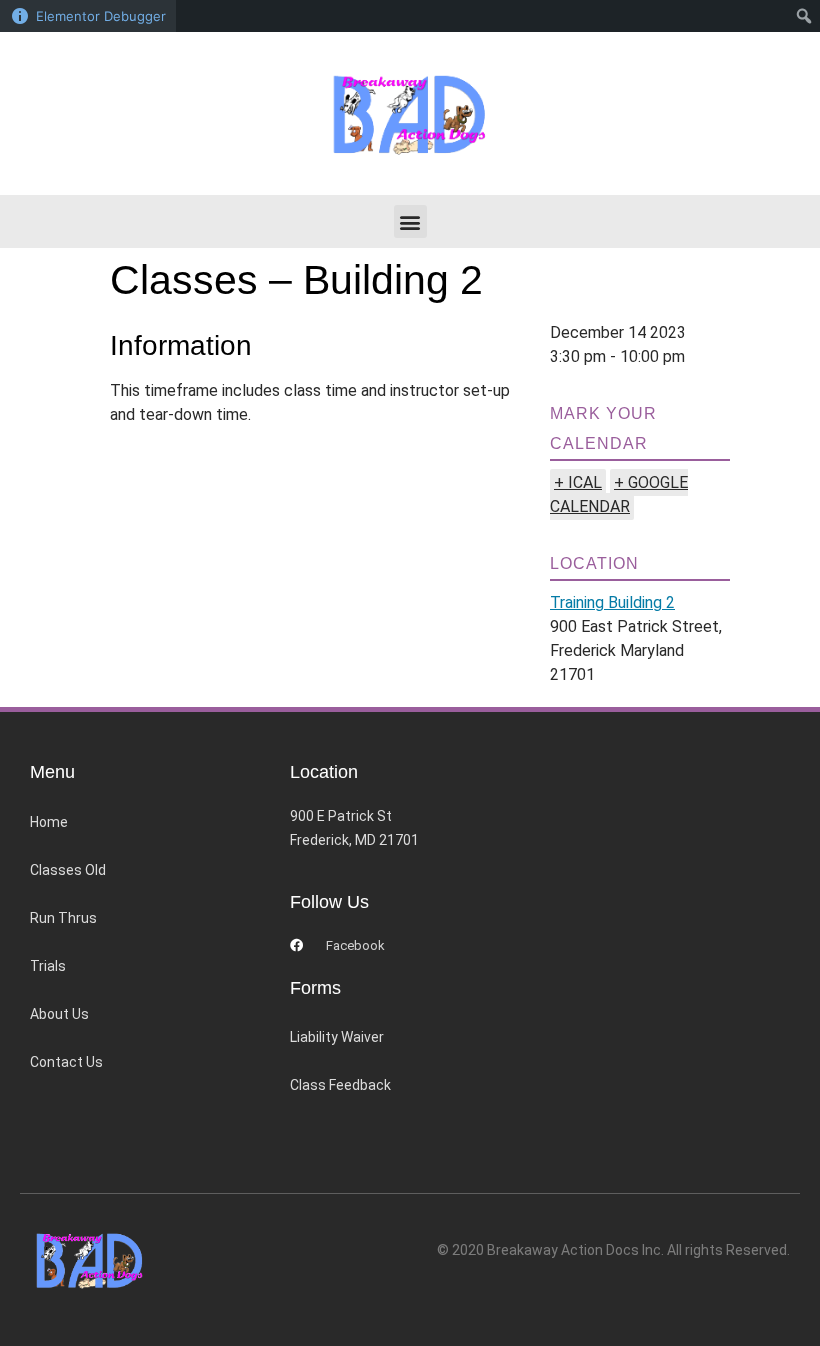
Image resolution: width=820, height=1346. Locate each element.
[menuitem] (804, 16)
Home (49, 822)
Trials (48, 966)
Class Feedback (340, 1085)
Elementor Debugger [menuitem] (101, 16)
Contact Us (66, 1062)
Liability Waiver (337, 1037)
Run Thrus (63, 918)
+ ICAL (578, 482)
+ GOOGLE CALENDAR (619, 494)
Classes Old (68, 870)
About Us (59, 1014)
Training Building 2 (612, 602)
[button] (410, 221)
